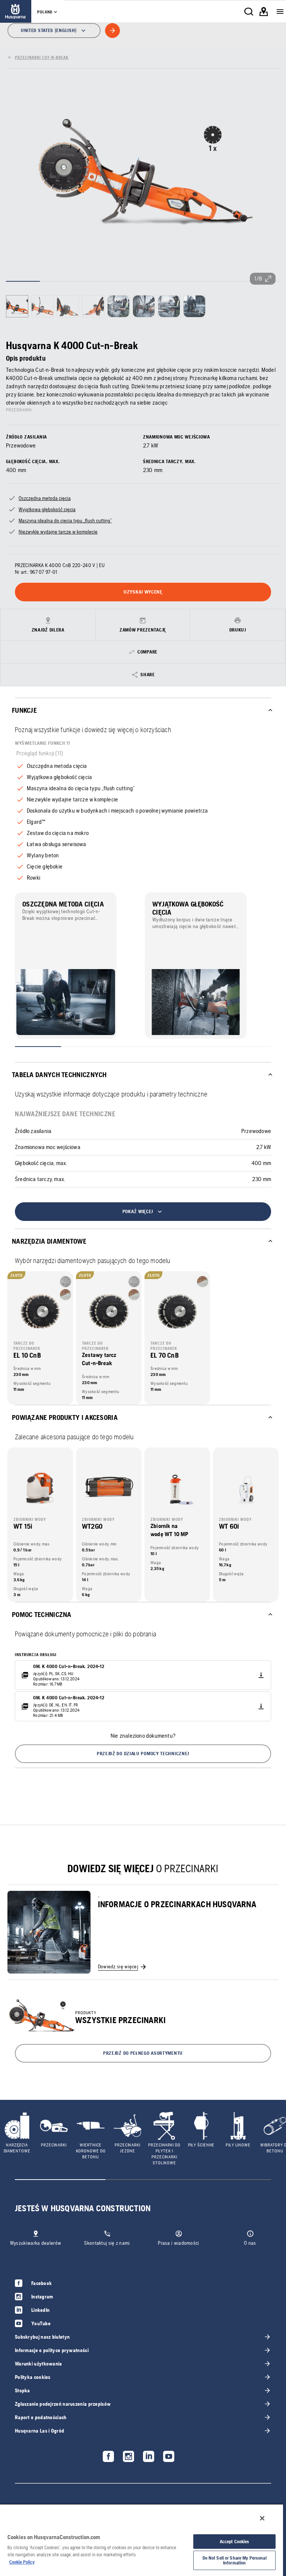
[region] (142, 2540)
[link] (16, 11)
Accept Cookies (235, 2542)
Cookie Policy (22, 2562)
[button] (143, 1754)
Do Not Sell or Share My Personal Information (235, 2560)
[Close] (262, 2518)
